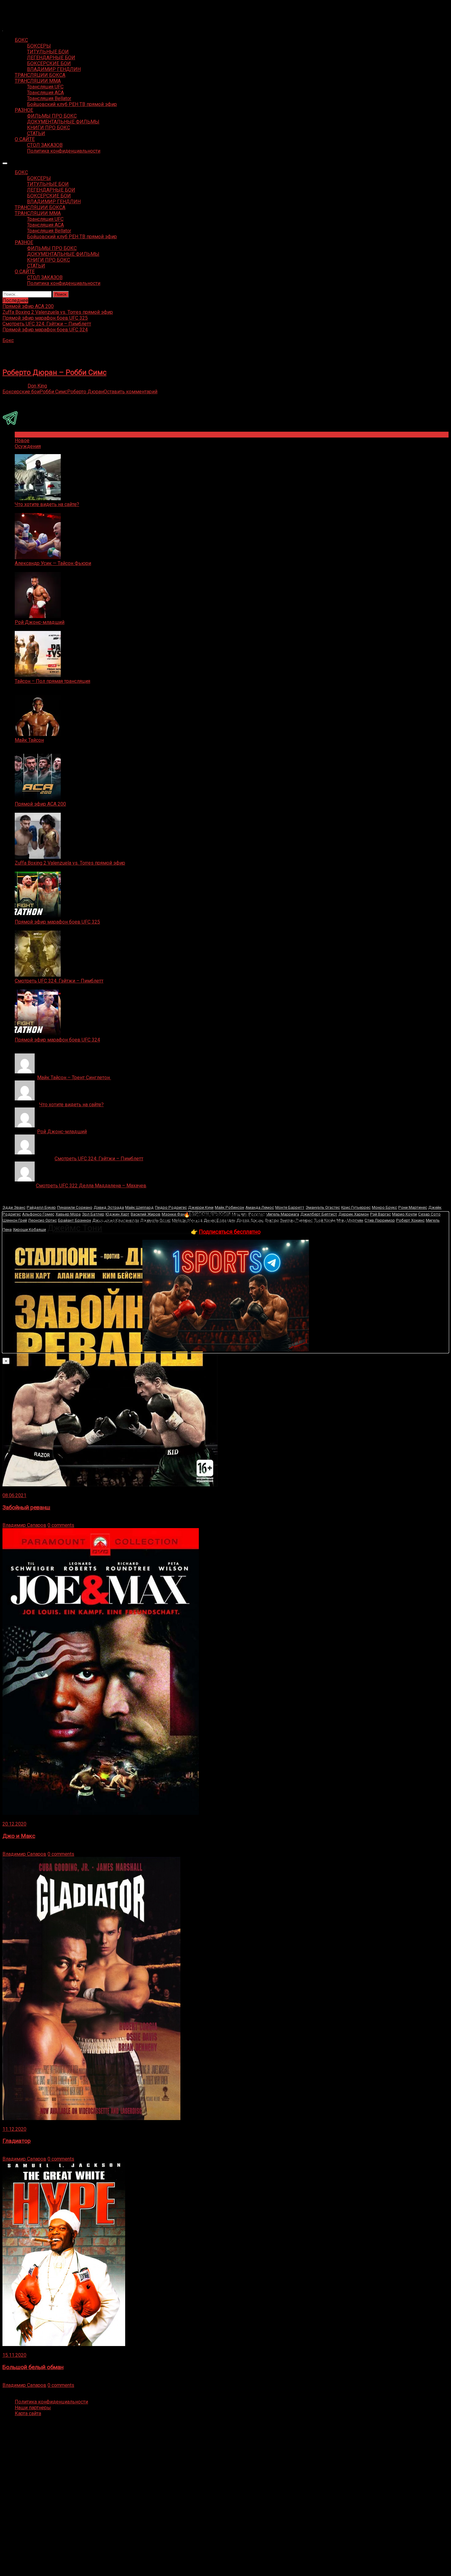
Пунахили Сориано (75, 1207)
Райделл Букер (41, 1207)
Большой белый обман (33, 2367)
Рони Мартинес (413, 1207)
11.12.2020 (14, 2129)
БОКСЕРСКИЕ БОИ (49, 63)
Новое (22, 440)
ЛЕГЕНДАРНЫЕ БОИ (51, 58)
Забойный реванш (26, 1508)
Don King (37, 386)
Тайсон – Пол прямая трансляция (52, 681)
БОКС (21, 40)
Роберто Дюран (85, 392)
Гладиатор (17, 2141)
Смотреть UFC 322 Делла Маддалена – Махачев (91, 1186)
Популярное (29, 435)
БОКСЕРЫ (39, 46)
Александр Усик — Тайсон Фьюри (53, 563)
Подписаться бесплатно (230, 1232)
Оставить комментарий (131, 392)
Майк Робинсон (229, 1207)
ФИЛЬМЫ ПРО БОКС (52, 116)
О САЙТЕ (25, 139)
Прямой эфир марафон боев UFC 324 (57, 1040)
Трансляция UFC (45, 87)
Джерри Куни (201, 1207)
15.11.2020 (14, 2355)
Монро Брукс (384, 1207)
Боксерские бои (21, 392)
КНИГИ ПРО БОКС (48, 128)
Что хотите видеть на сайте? (47, 504)
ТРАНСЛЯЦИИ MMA (38, 81)
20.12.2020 (14, 1824)
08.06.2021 (14, 1495)
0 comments (61, 1525)
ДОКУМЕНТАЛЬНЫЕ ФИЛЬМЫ (63, 122)
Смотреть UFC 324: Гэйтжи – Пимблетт (59, 981)
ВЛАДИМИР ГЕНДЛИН (54, 69)
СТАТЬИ (36, 133)
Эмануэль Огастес (323, 1207)
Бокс (8, 340)
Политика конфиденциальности (64, 151)
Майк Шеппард (139, 1207)
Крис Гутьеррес (356, 1207)
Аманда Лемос (260, 1207)
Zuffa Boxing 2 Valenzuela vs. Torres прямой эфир (70, 863)
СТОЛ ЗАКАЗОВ (45, 145)
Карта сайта (28, 2413)
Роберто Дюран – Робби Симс (54, 372)
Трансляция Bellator (49, 98)
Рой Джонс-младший (40, 622)
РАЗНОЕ (24, 110)
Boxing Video (17, 8)
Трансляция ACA (45, 93)
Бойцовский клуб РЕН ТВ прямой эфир (72, 104)
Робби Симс (53, 392)
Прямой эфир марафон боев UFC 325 (57, 922)
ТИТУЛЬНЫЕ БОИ (48, 52)
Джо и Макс (19, 1836)
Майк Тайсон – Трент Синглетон (74, 1078)
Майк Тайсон (29, 740)
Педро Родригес (171, 1207)
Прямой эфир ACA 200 (40, 804)
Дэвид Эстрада (109, 1207)
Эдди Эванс (14, 1207)
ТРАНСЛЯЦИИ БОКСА (40, 75)
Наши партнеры (33, 2408)
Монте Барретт (290, 1207)
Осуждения (28, 446)
